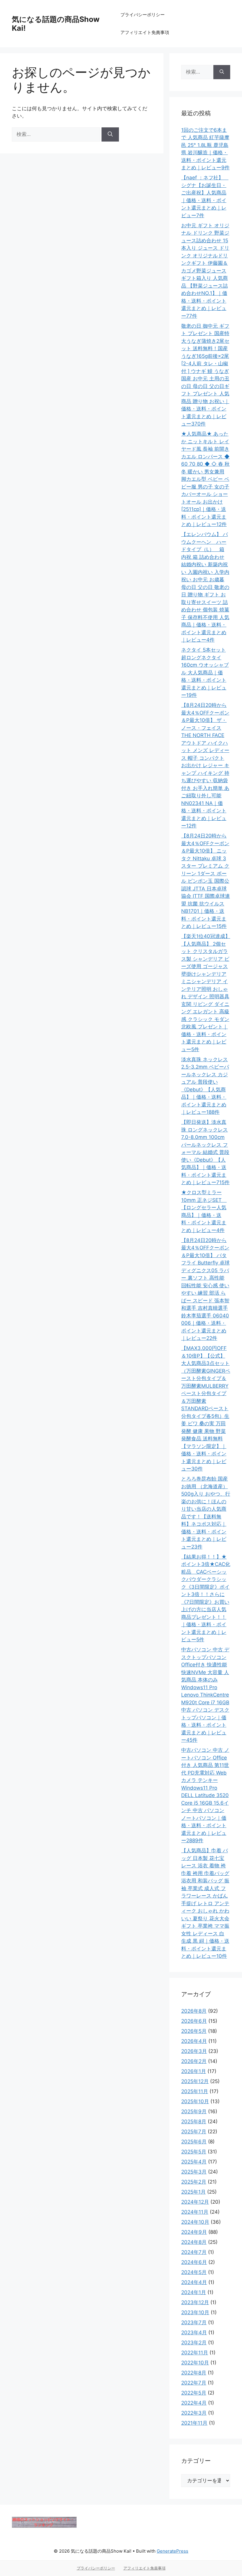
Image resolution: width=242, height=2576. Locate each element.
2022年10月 (195, 2363)
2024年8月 (194, 2242)
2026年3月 (194, 2051)
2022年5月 (194, 2393)
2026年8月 (194, 2011)
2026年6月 (194, 2021)
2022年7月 (194, 2383)
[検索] (110, 134)
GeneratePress (172, 2551)
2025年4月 (194, 2162)
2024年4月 (194, 2282)
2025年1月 (193, 2192)
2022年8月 (194, 2373)
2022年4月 (194, 2403)
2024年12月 (195, 2202)
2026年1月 (194, 2071)
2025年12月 (195, 2081)
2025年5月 (194, 2152)
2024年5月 (194, 2272)
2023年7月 (194, 2322)
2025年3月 (194, 2172)
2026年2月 (194, 2061)
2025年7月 (194, 2132)
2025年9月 (194, 2111)
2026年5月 (194, 2031)
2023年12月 (195, 2302)
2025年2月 (194, 2182)
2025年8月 (194, 2121)
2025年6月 (194, 2142)
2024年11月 (195, 2212)
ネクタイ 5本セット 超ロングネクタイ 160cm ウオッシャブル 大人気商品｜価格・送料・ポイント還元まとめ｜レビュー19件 (205, 672)
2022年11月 (195, 2353)
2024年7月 (194, 2252)
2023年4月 (194, 2332)
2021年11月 (194, 2423)
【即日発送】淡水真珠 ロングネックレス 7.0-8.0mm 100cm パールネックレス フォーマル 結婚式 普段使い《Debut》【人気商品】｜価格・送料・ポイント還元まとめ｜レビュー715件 (205, 1152)
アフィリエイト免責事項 (145, 32)
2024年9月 (194, 2232)
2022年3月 (194, 2413)
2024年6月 (194, 2262)
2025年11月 (195, 2091)
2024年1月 (194, 2292)
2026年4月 (194, 2041)
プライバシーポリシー (143, 15)
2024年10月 (195, 2222)
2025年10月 (195, 2101)
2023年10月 (195, 2312)
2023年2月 (194, 2343)
